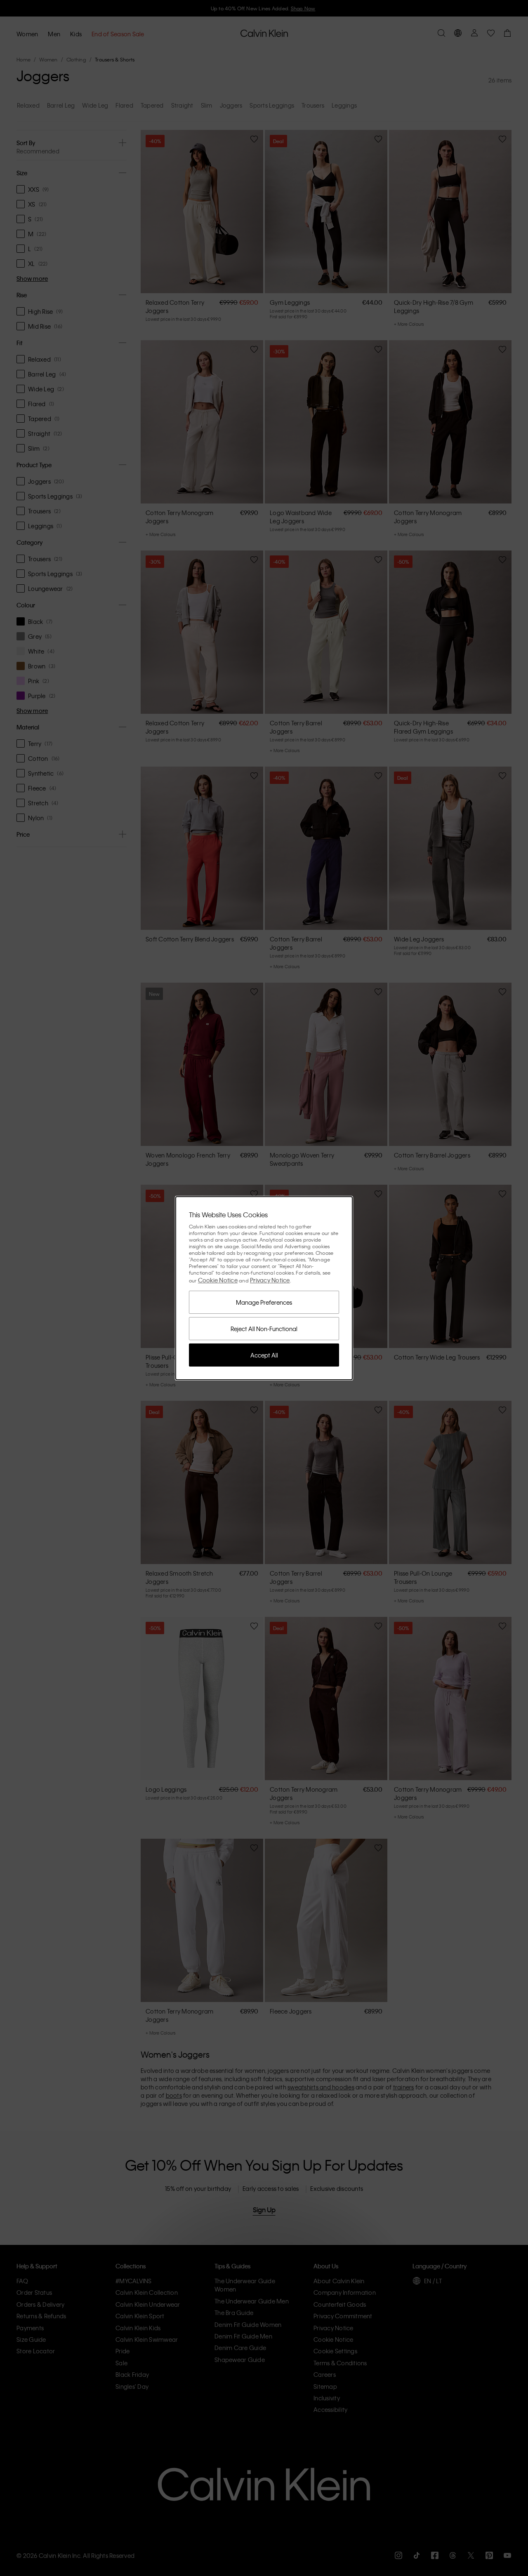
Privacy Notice (270, 1280)
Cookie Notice (218, 1280)
